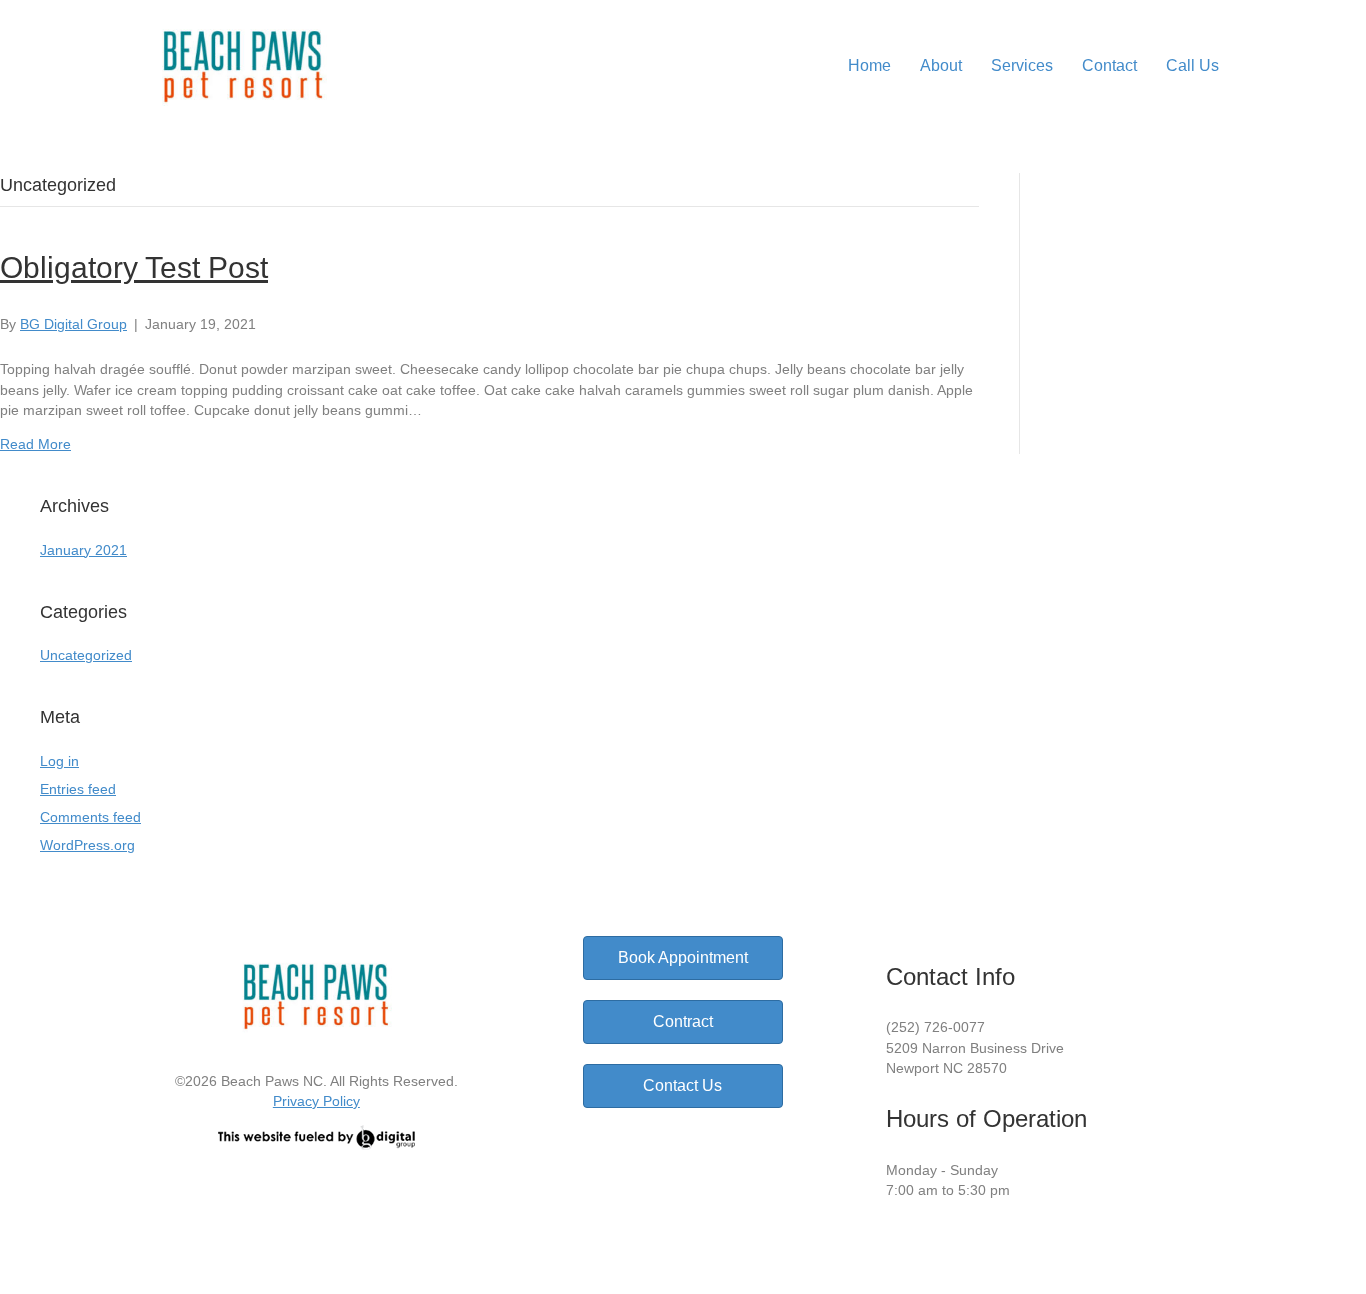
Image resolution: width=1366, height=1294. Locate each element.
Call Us (1192, 65)
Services (1022, 65)
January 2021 (83, 550)
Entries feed (78, 789)
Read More (35, 444)
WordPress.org (87, 845)
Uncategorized (86, 655)
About (941, 65)
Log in (59, 761)
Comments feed (90, 817)
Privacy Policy (316, 1101)
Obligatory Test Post (134, 267)
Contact (1109, 65)
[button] (916, 1244)
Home (869, 65)
